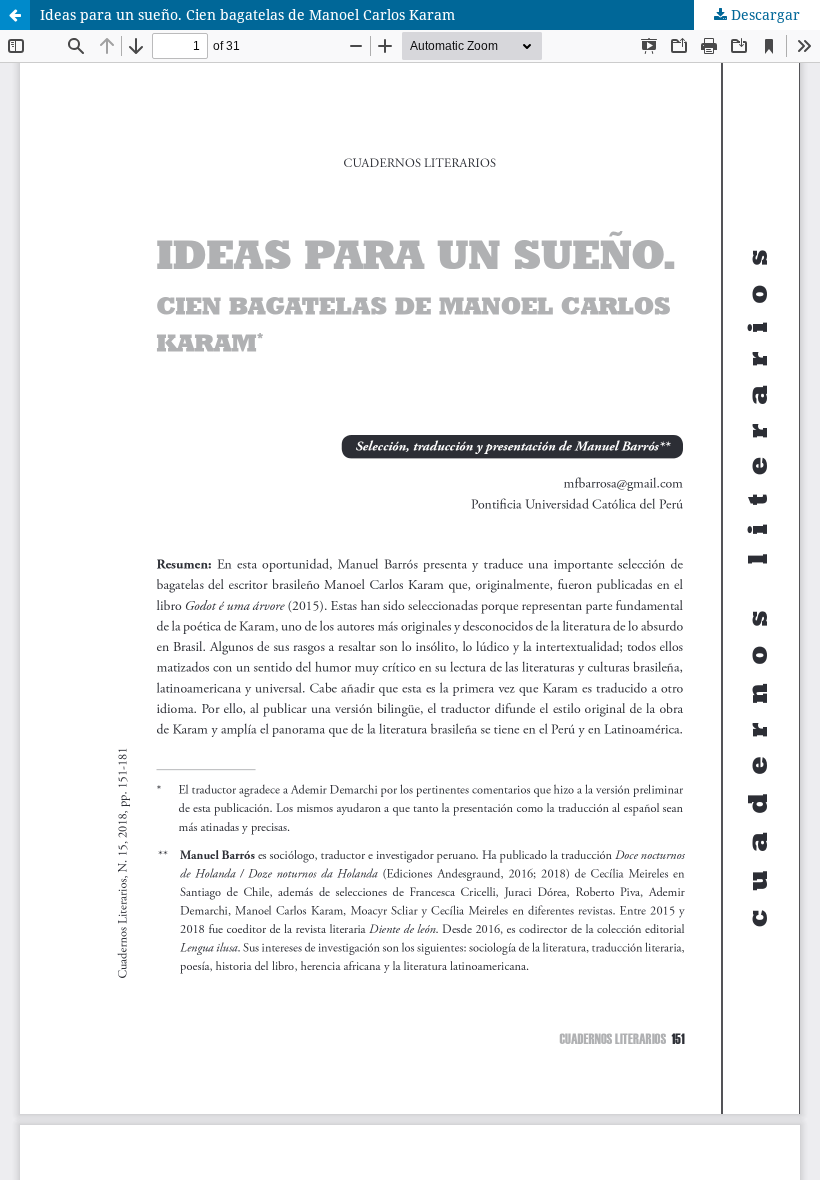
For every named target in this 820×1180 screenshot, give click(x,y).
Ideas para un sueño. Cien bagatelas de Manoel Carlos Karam (247, 14)
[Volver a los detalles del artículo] (15, 15)
